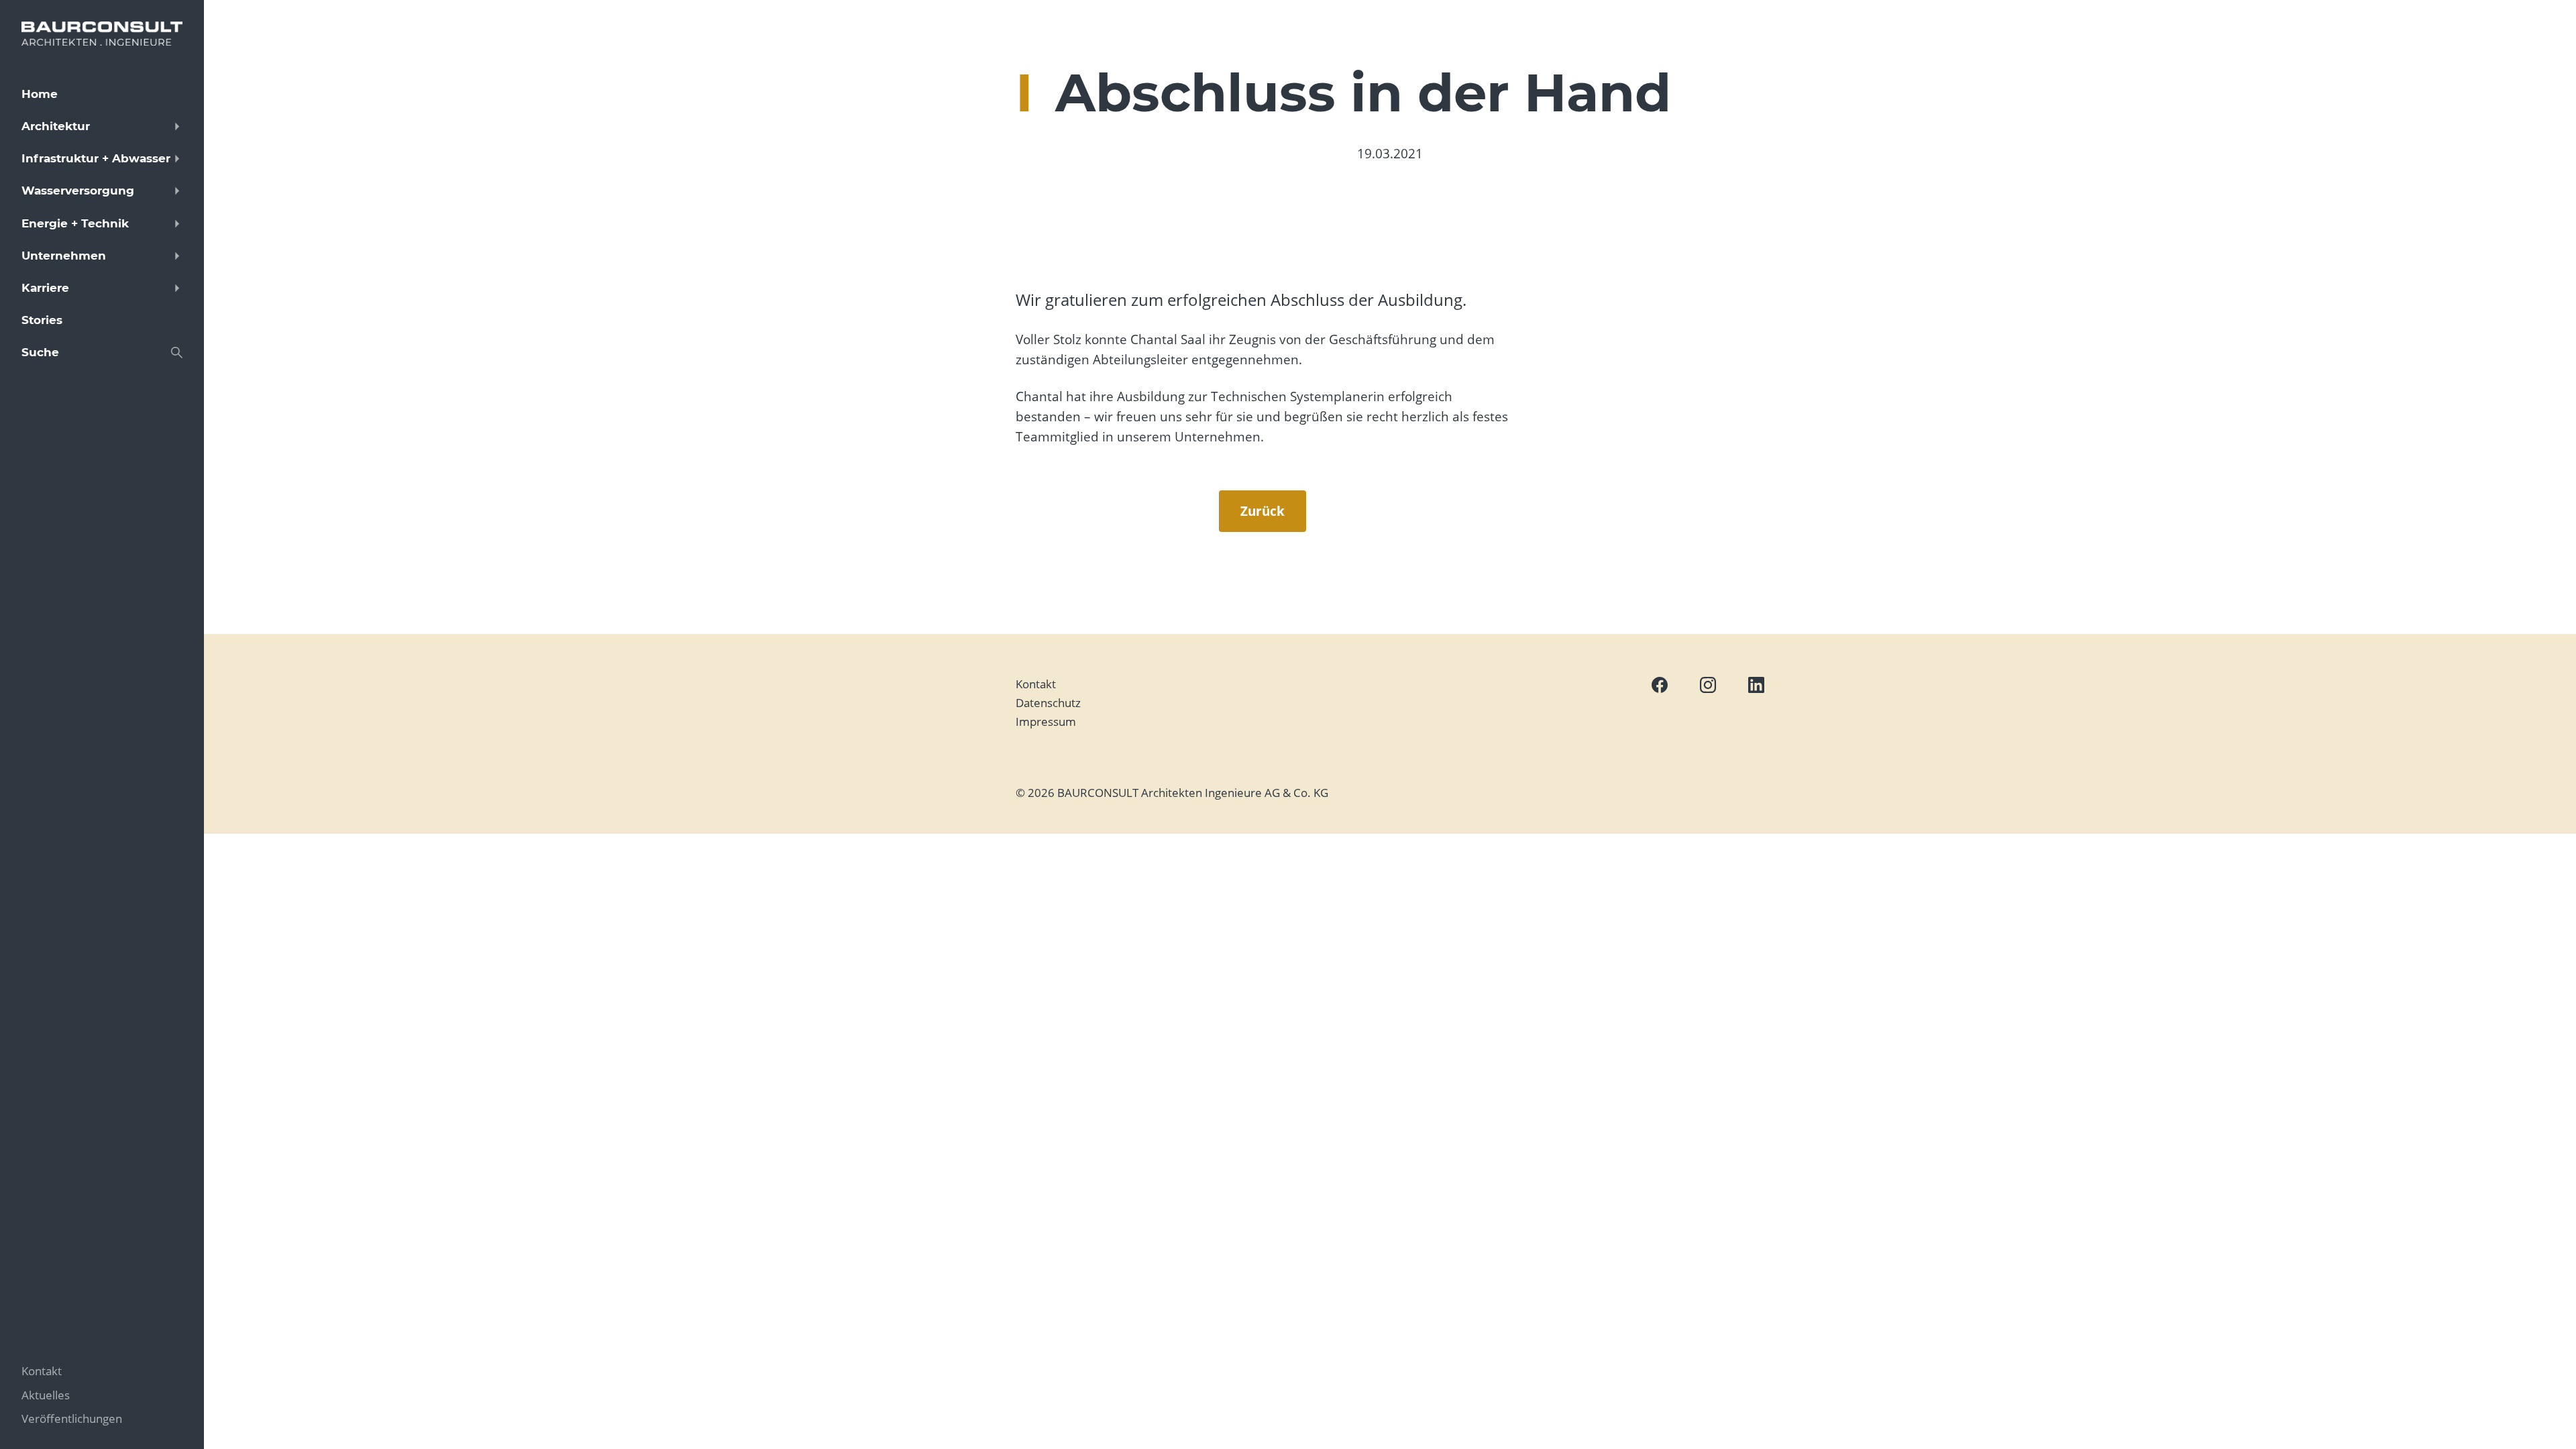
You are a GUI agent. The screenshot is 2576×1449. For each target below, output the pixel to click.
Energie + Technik (75, 223)
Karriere (45, 288)
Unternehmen (64, 256)
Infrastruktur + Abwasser (96, 158)
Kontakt (1036, 684)
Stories (42, 320)
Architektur (56, 126)
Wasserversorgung (78, 191)
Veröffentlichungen (72, 1418)
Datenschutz (1048, 703)
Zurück (1263, 511)
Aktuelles (46, 1395)
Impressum (1046, 721)
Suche (40, 352)
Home (40, 94)
